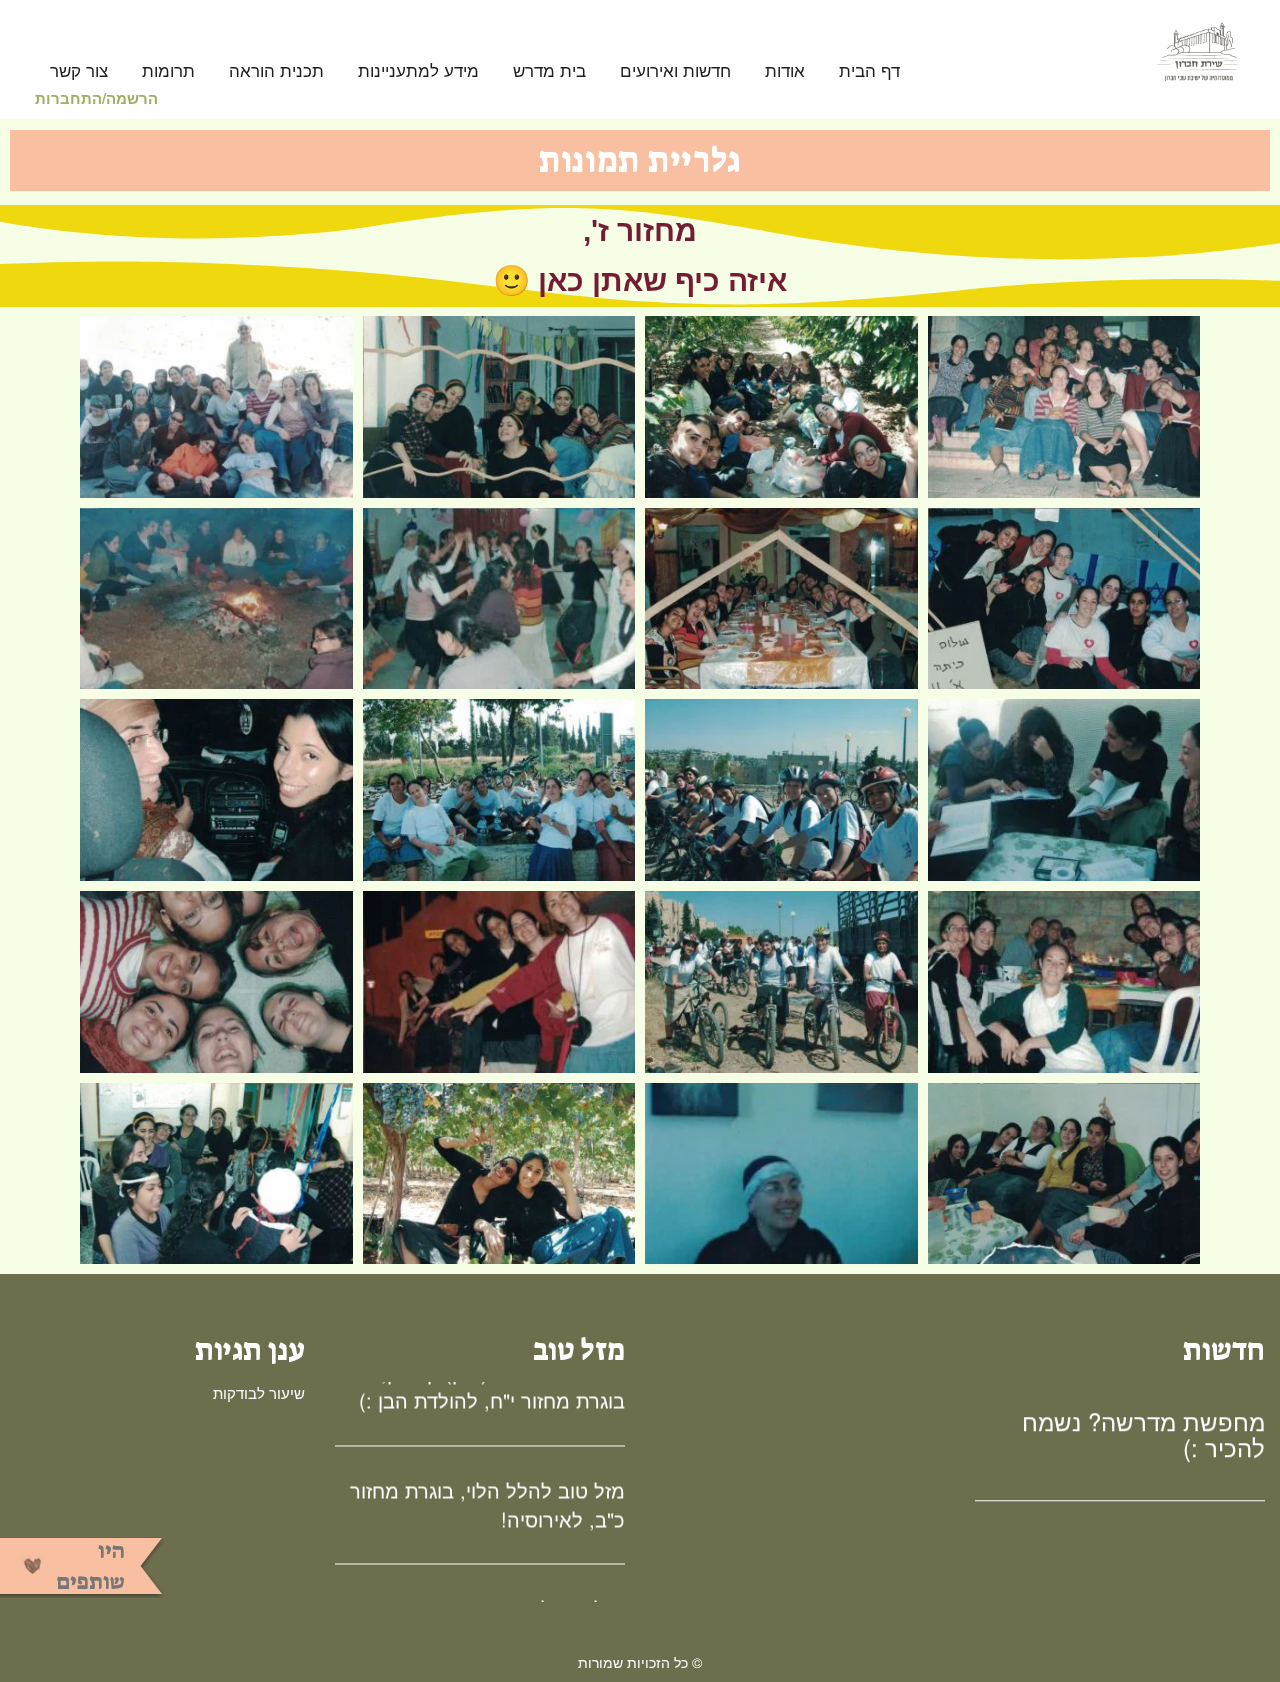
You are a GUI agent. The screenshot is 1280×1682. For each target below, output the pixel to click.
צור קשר (79, 71)
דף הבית (869, 71)
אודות (785, 71)
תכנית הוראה (276, 71)
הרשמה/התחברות (96, 98)
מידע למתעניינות (418, 71)
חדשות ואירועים (675, 71)
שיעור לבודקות (259, 1392)
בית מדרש (549, 71)
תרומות (168, 71)
